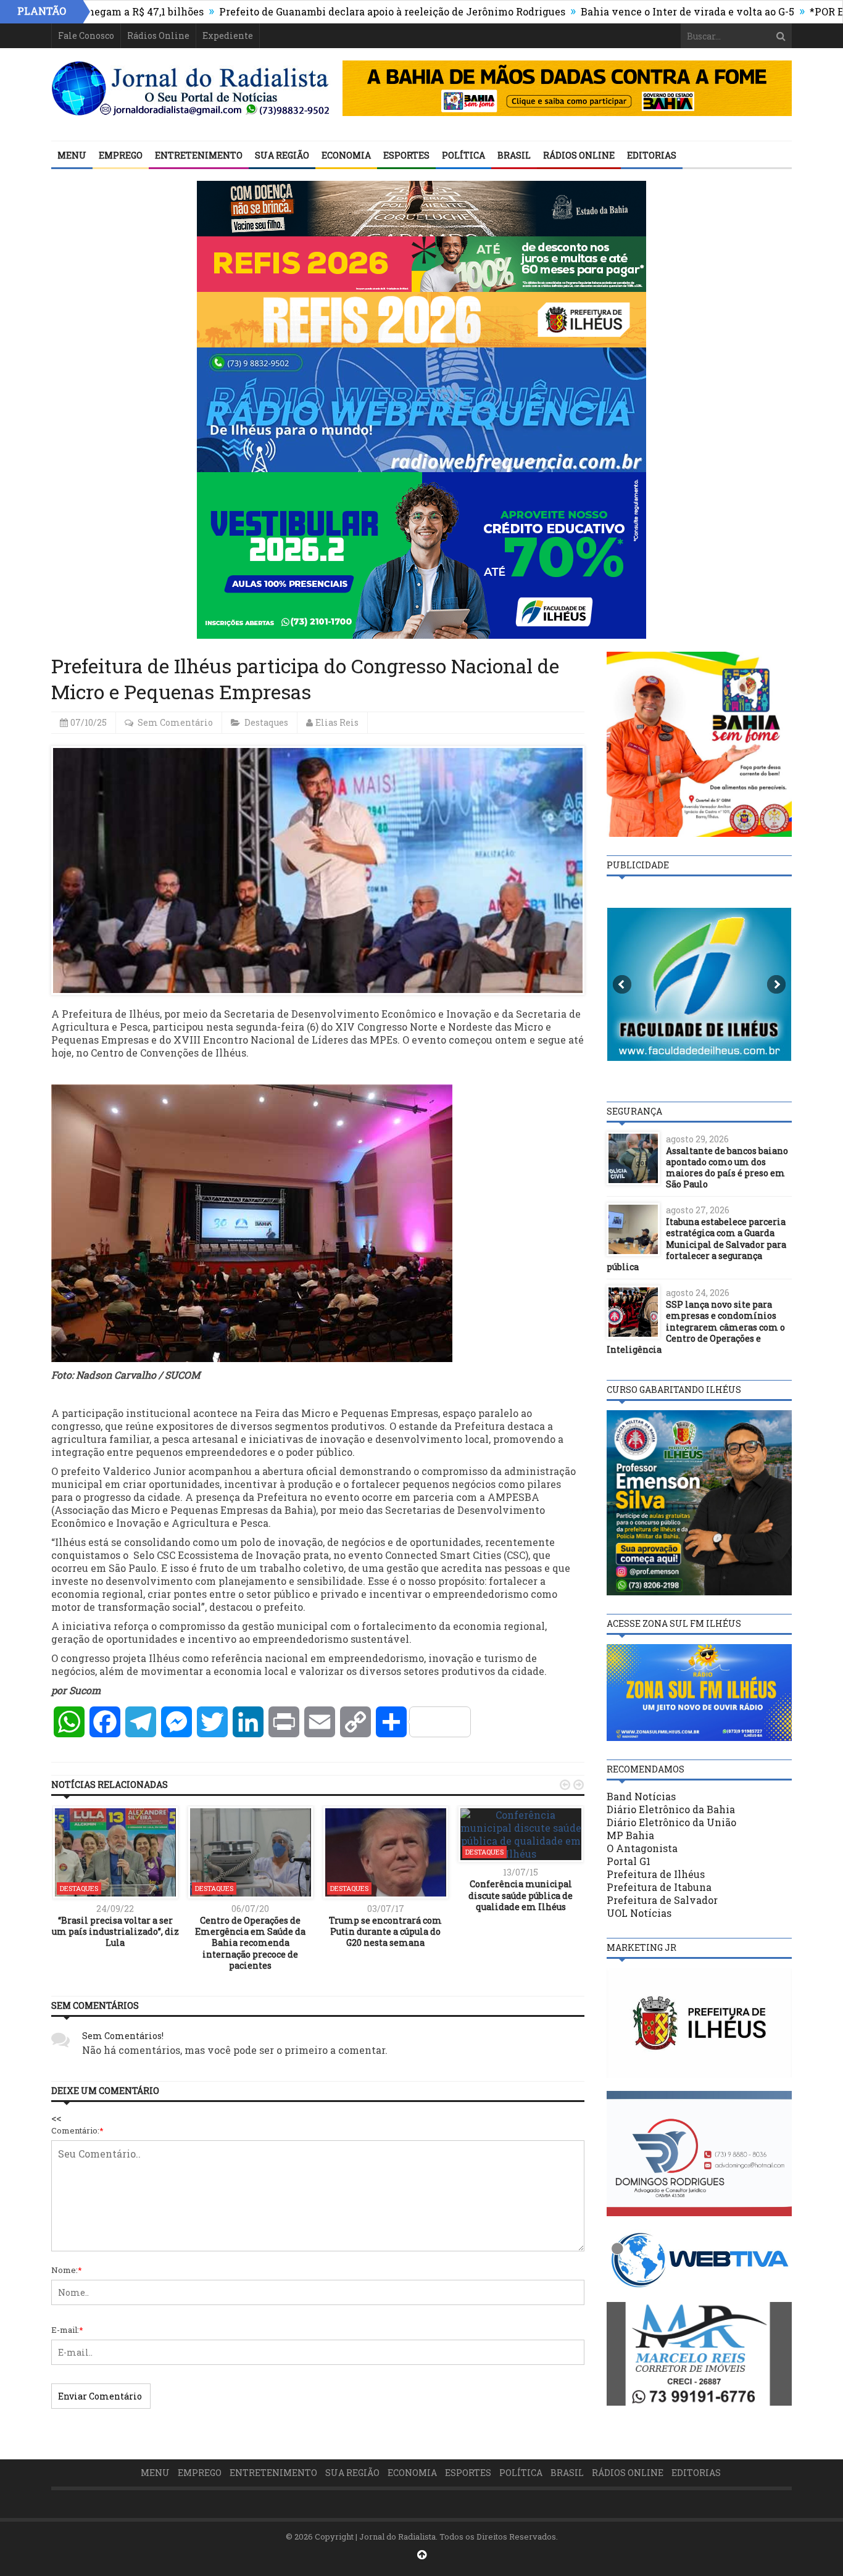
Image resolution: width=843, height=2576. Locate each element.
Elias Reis (337, 722)
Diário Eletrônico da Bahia (671, 1809)
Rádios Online (158, 35)
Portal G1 (629, 1861)
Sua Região (282, 155)
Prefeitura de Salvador (662, 1900)
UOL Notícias (639, 1913)
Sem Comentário (175, 722)
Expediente (228, 35)
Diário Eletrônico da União (671, 1822)
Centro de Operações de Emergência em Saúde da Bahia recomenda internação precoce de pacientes (250, 1943)
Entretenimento (199, 155)
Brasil (514, 155)
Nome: (67, 2270)
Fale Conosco (86, 35)
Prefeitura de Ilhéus (656, 1874)
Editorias (652, 155)
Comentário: (77, 2130)
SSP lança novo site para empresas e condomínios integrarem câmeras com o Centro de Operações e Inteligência (696, 1327)
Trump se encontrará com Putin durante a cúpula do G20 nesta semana (385, 1931)
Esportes (406, 155)
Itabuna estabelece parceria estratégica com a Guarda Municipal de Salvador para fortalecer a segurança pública (696, 1244)
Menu (72, 155)
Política (463, 155)
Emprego (121, 155)
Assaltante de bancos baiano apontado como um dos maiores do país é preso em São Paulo (727, 1168)
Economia (346, 155)
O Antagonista (642, 1848)
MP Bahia (630, 1835)
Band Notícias (641, 1796)
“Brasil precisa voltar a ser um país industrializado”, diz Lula (115, 1931)
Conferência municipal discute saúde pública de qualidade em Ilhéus (521, 1895)
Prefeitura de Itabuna (659, 1887)
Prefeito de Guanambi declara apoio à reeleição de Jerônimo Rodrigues (312, 11)
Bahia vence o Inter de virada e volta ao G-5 (607, 11)
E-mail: (67, 2330)
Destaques (266, 722)
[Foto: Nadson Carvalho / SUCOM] (252, 1222)
